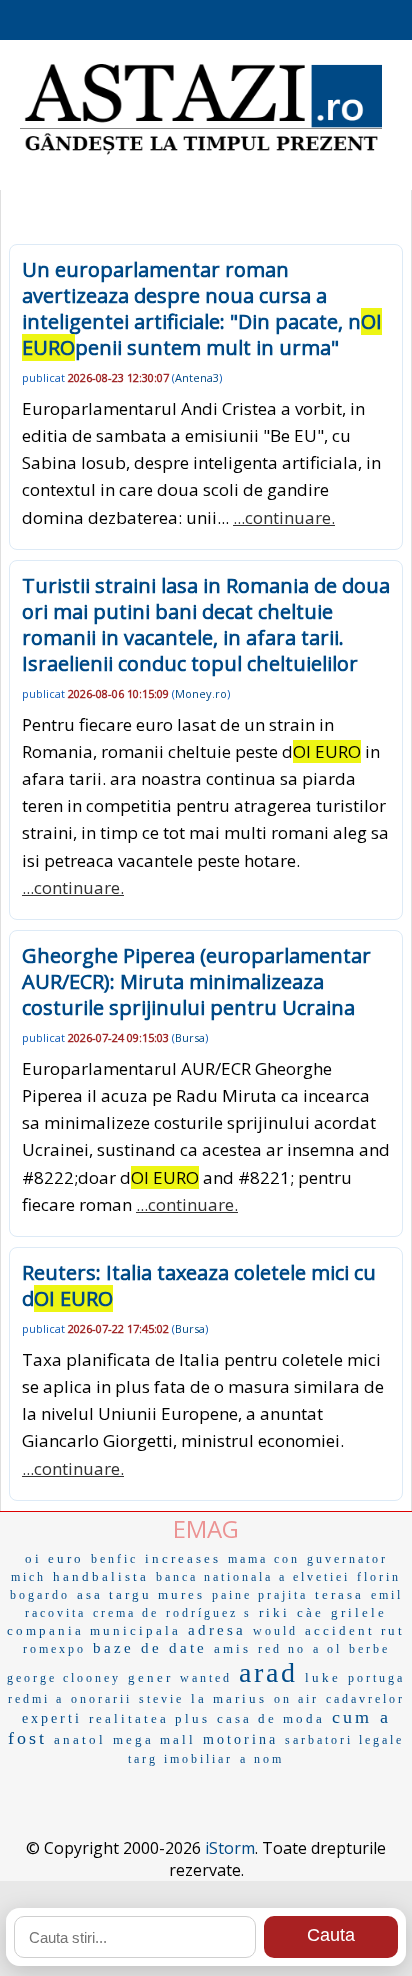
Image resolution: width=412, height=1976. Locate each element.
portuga (376, 1678)
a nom (262, 1759)
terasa (339, 1594)
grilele (359, 1612)
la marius (229, 1698)
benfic (114, 1559)
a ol (327, 1649)
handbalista (101, 1576)
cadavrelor (365, 1699)
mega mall (154, 1739)
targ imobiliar (180, 1759)
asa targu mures (141, 1594)
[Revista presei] (201, 152)
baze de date (150, 1648)
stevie (161, 1699)
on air (296, 1699)
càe (310, 1612)
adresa (217, 1630)
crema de (126, 1613)
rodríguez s (209, 1613)
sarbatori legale (344, 1740)
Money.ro (201, 693)
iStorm (230, 1848)
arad (268, 1672)
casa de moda (271, 1718)
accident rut (355, 1630)
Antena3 (197, 377)
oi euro (54, 1558)
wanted (206, 1678)
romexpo (54, 1649)
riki (274, 1612)
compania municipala (94, 1630)
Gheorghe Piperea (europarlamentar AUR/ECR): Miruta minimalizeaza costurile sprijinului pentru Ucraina (196, 981)
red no (282, 1649)
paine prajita (260, 1595)
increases (183, 1558)
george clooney (64, 1678)
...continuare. (284, 517)
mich (28, 1577)
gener (150, 1677)
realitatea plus (149, 1718)
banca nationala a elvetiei (253, 1577)
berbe (369, 1649)
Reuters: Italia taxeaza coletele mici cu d (199, 1285)
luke (323, 1677)
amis (232, 1648)
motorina (240, 1739)
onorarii (101, 1699)
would (275, 1631)
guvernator (347, 1559)
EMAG (206, 1528)
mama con (264, 1559)
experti (52, 1718)
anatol (80, 1739)
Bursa (190, 1037)
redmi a (36, 1699)
